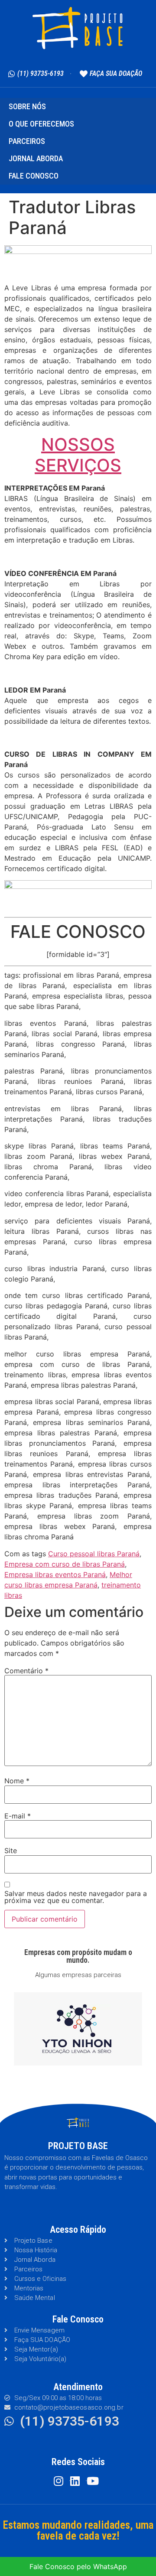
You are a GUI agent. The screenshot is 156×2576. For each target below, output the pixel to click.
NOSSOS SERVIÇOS (78, 455)
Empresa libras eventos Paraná (55, 1574)
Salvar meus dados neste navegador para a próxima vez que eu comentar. (76, 1897)
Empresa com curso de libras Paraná (65, 1564)
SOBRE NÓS (27, 106)
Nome (17, 1781)
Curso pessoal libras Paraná (94, 1554)
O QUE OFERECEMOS (41, 124)
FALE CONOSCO (34, 176)
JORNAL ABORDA (36, 158)
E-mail (18, 1816)
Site (11, 1851)
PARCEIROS (27, 141)
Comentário (26, 1671)
